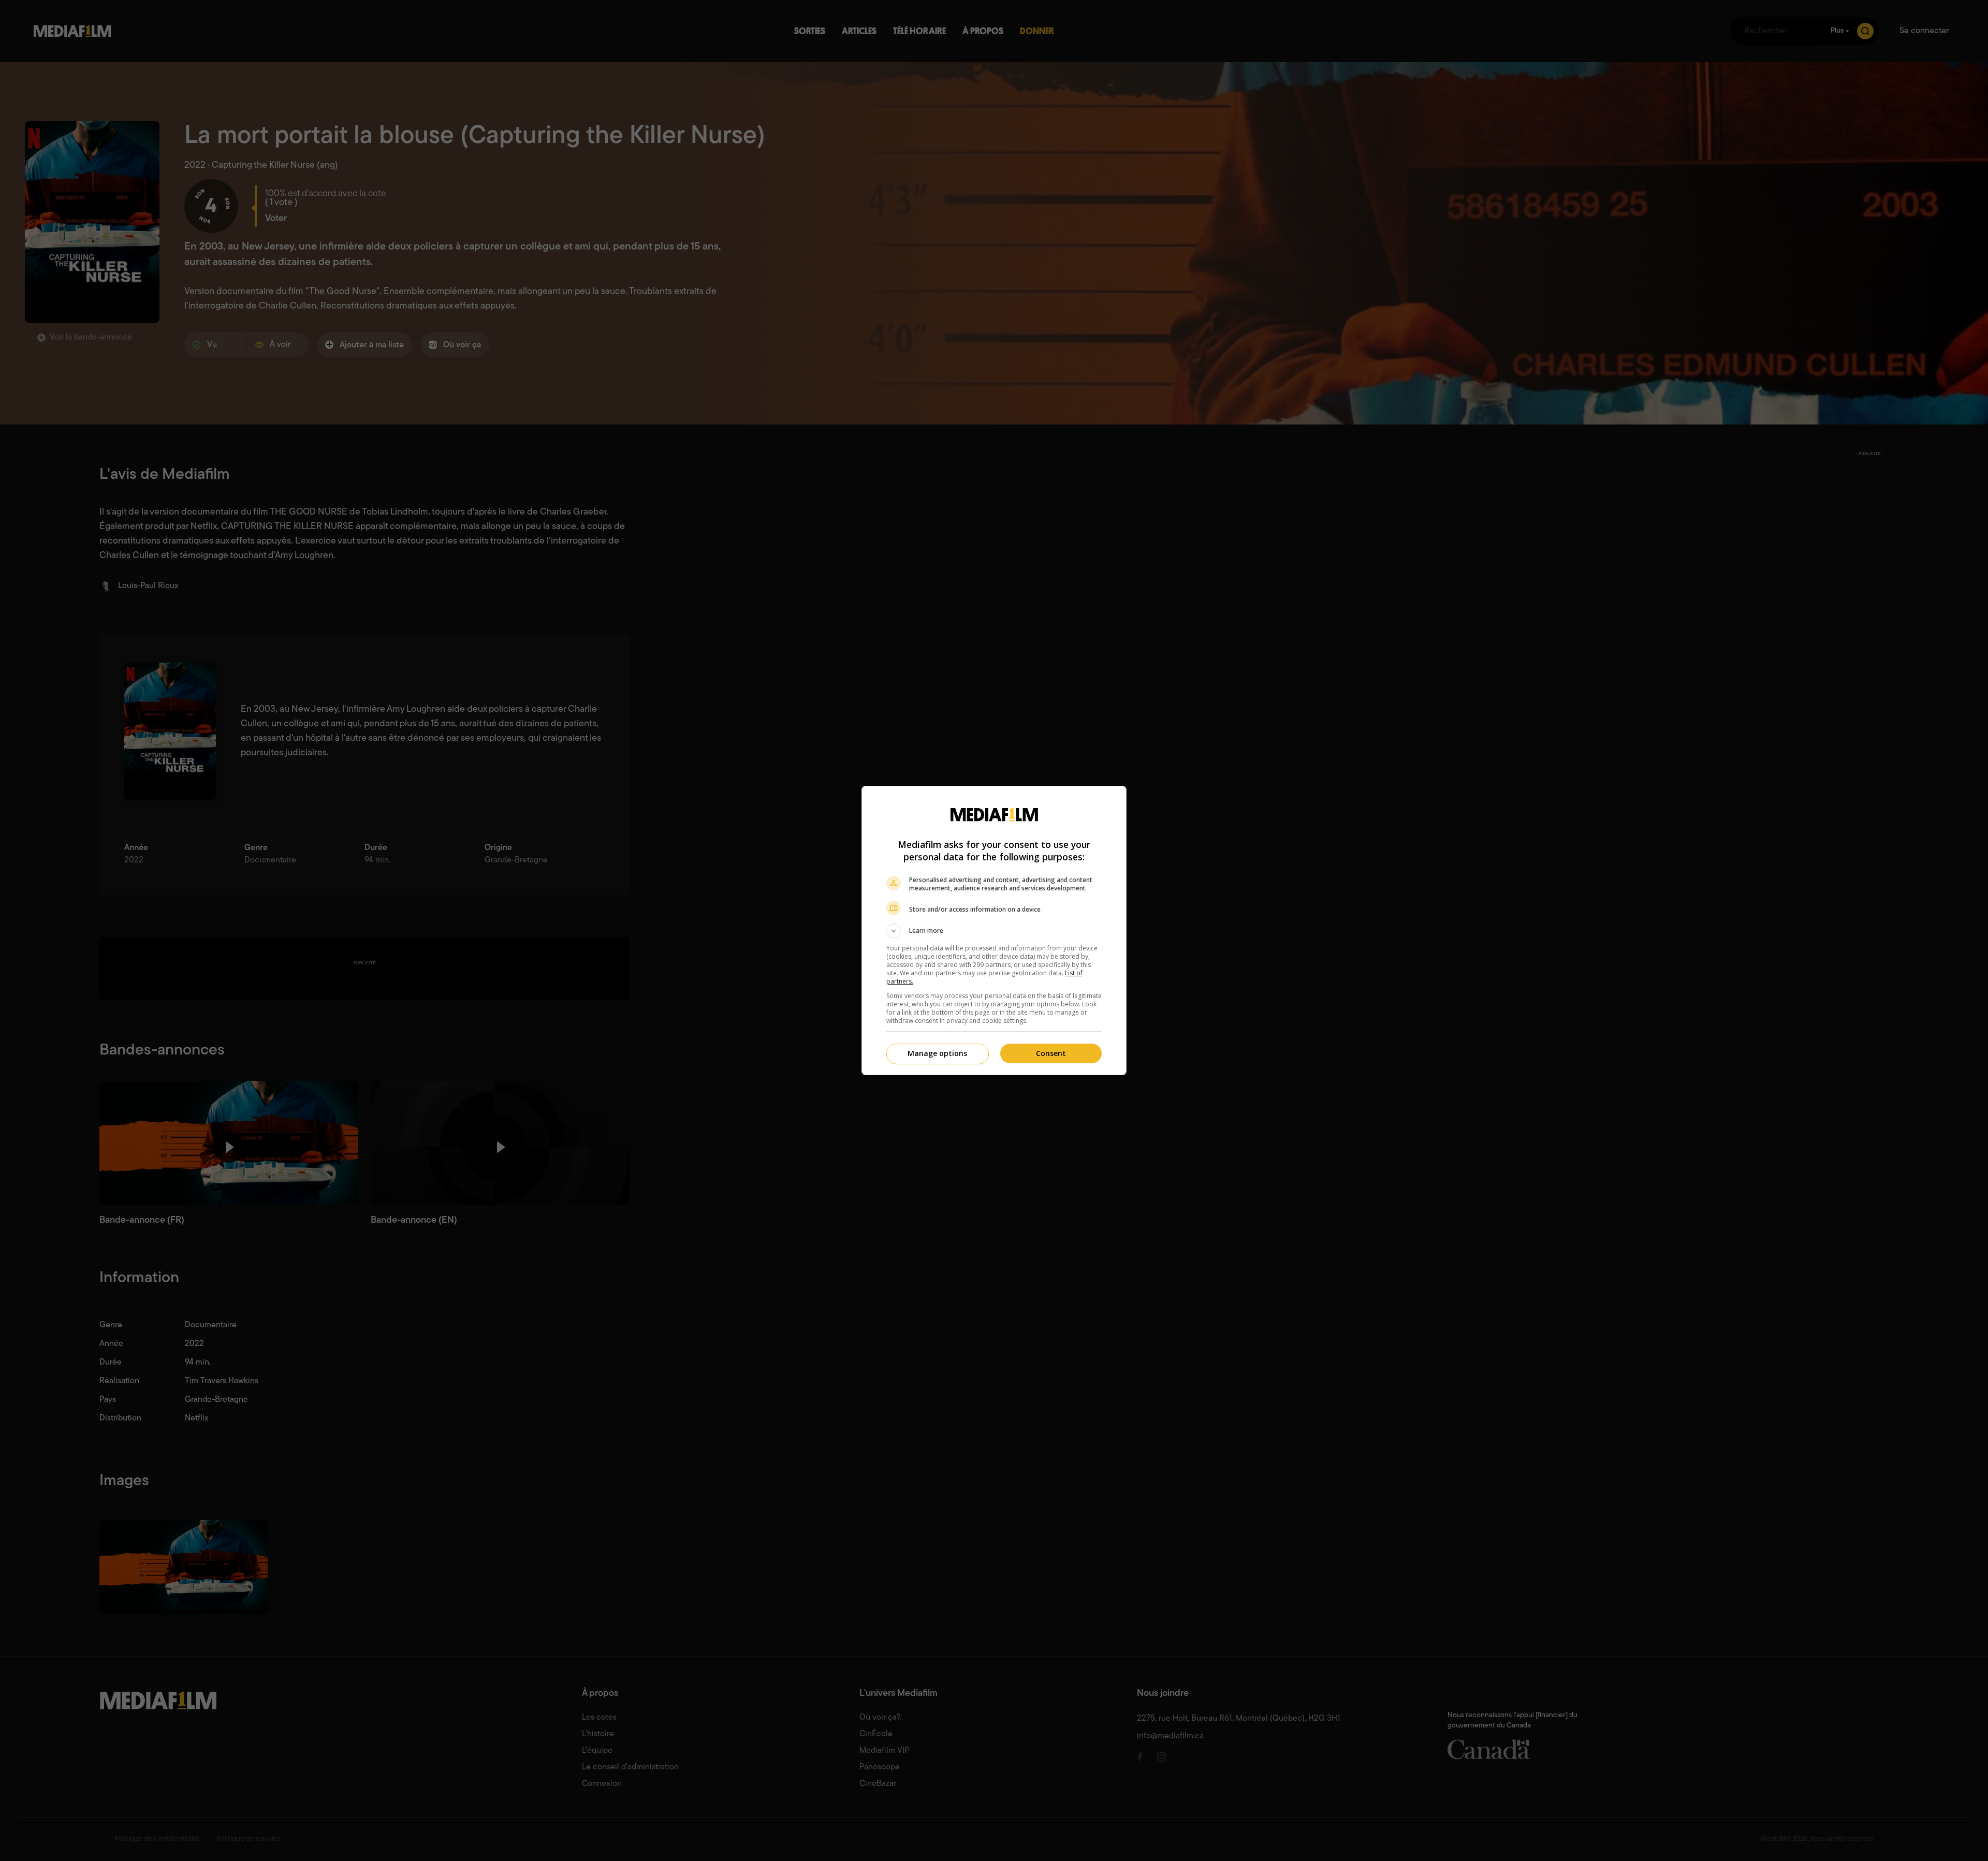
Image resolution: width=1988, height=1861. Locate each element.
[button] (994, 931)
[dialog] (994, 930)
